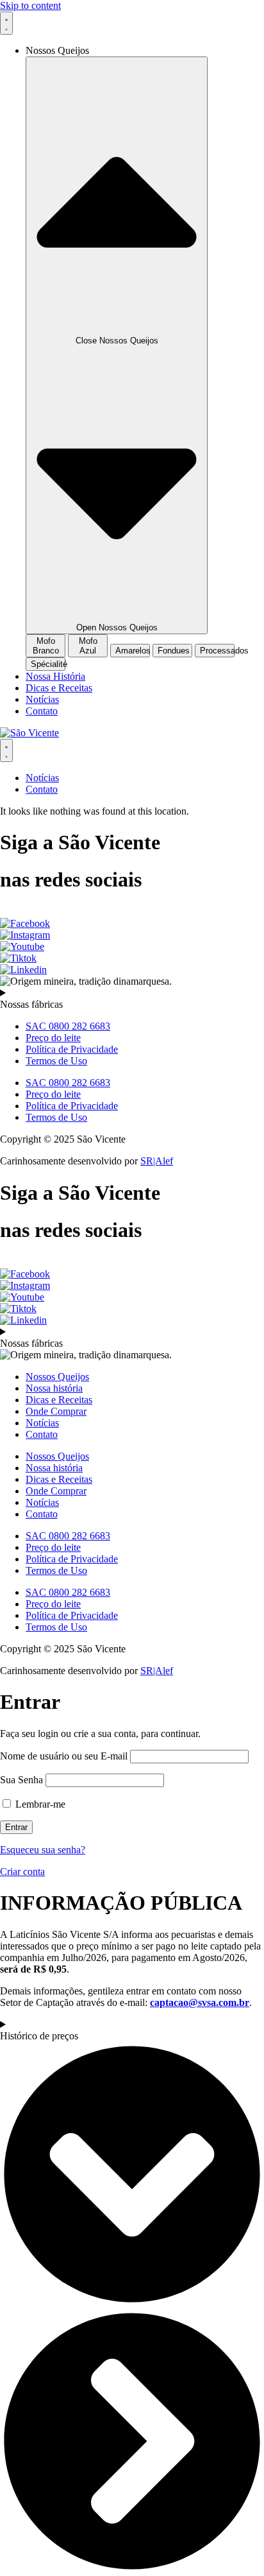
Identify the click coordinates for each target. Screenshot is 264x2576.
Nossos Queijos (57, 1377)
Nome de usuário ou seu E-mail (64, 1756)
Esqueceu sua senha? (43, 1850)
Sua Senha (21, 1780)
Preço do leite (53, 1038)
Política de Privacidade (72, 1049)
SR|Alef (157, 1161)
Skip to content (30, 5)
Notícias (42, 1423)
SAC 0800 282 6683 (68, 1026)
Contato (42, 1434)
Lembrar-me (39, 1804)
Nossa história (54, 1388)
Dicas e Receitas (59, 1400)
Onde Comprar (56, 1411)
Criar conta (22, 1871)
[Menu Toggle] (6, 23)
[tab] (45, 646)
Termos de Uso (56, 1061)
